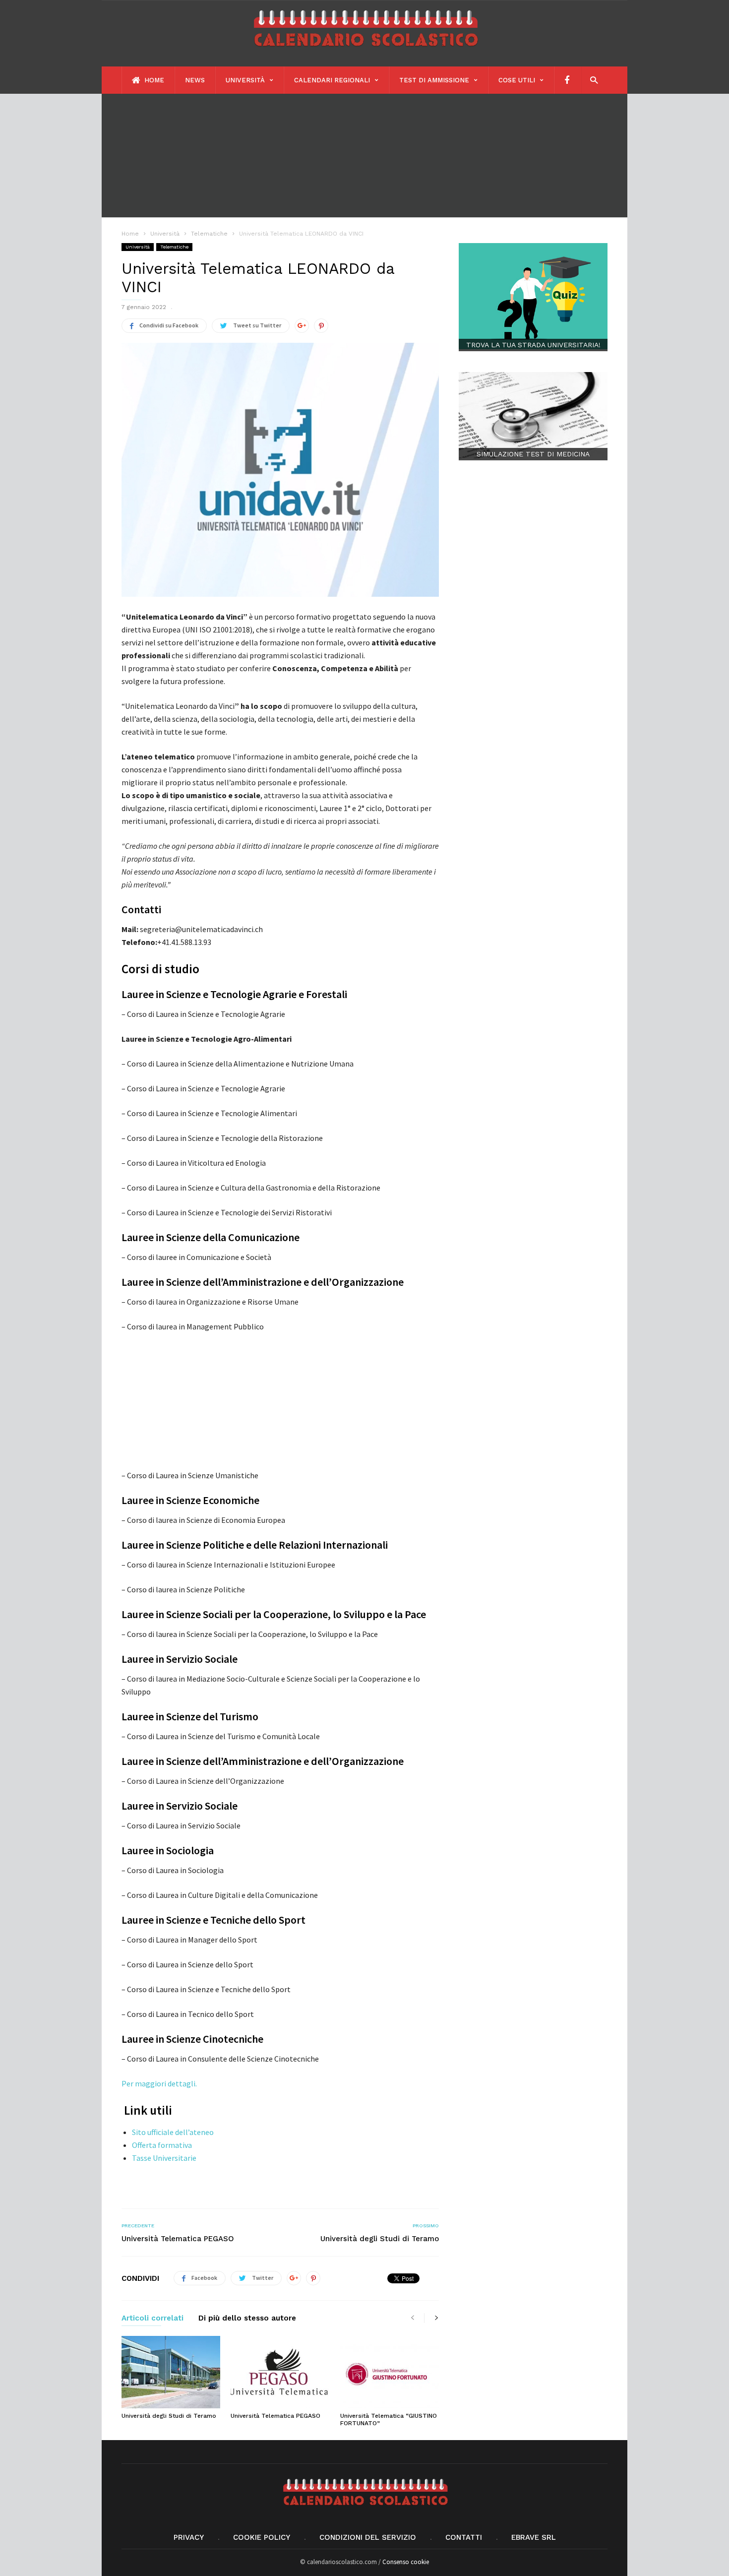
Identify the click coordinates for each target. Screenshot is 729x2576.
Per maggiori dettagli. (159, 2083)
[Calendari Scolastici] (364, 51)
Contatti (464, 2537)
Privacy (189, 2537)
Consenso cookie (406, 2562)
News (195, 80)
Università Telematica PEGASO (178, 2239)
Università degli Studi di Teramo (380, 2239)
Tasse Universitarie (164, 2158)
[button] (591, 80)
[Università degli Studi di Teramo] (171, 2372)
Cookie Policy (262, 2537)
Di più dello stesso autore (247, 2319)
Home (153, 80)
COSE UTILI (517, 80)
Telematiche (174, 247)
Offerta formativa (162, 2145)
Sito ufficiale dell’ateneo (173, 2132)
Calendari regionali (332, 80)
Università (245, 80)
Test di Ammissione (434, 80)
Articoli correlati (152, 2319)
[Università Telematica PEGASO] (280, 2372)
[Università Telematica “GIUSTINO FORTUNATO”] (390, 2372)
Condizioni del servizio (368, 2537)
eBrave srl (534, 2537)
